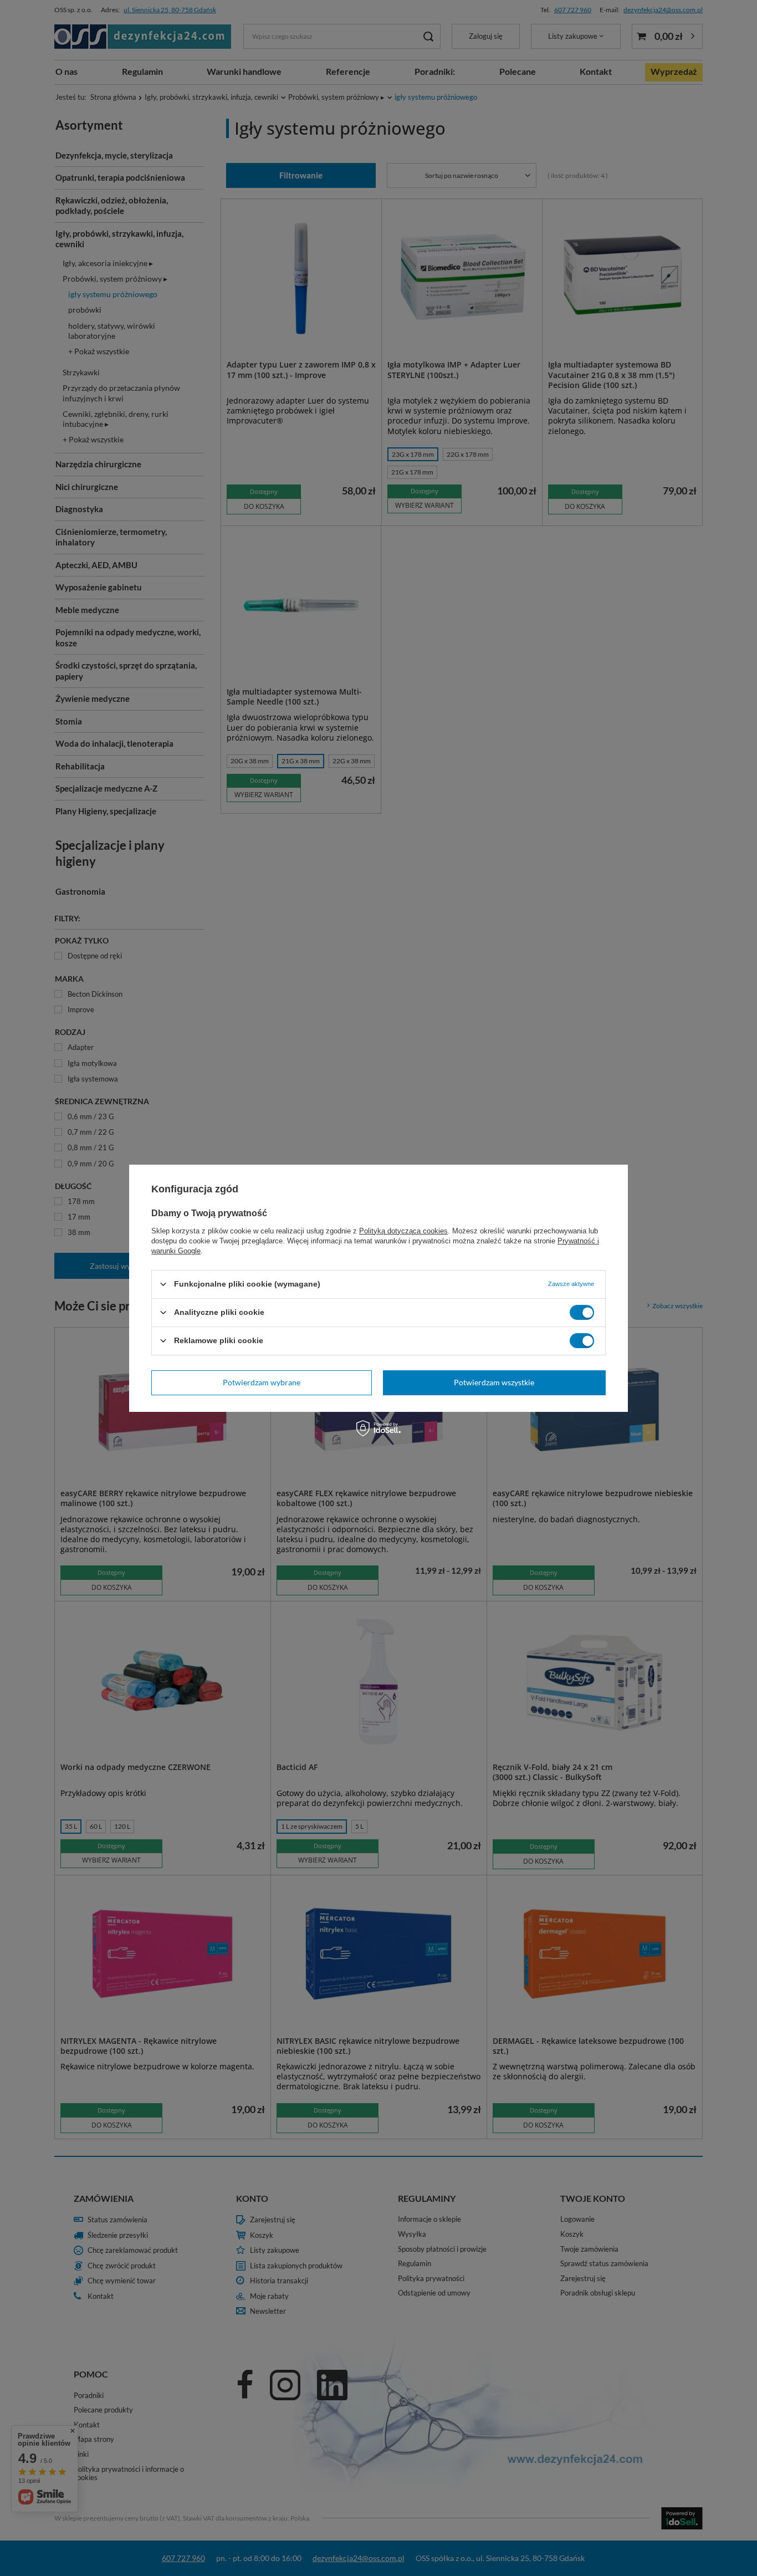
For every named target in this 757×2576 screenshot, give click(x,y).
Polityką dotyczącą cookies (403, 1230)
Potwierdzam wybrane (262, 1382)
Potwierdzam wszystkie (494, 1382)
